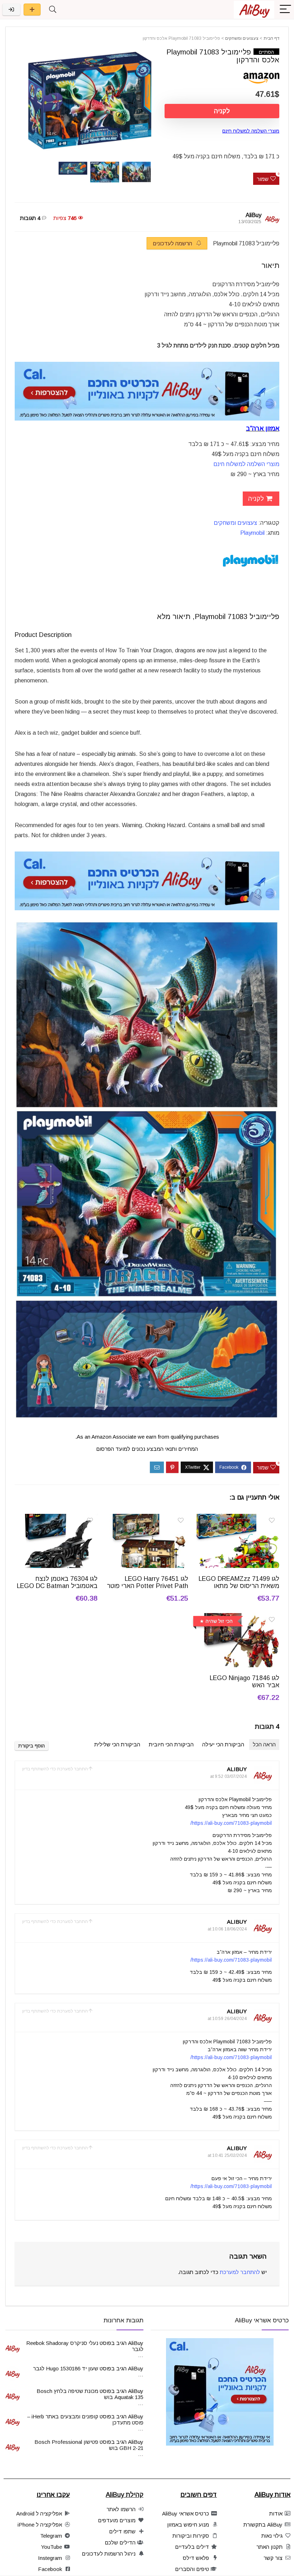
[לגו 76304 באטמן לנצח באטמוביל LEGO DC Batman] (56, 1519)
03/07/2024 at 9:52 (228, 1776)
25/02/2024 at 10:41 (227, 2155)
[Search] (53, 9)
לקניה (222, 111)
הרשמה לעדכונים (173, 243)
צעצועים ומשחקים (242, 38)
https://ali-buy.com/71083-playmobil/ (231, 1823)
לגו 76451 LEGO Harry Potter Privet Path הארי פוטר (148, 1582)
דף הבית (271, 38)
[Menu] (285, 9)
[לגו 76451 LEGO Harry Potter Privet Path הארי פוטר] (147, 1519)
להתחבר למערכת (240, 2272)
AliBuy (253, 215)
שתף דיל (32, 9)
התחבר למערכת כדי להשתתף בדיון (55, 1769)
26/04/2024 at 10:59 (227, 2019)
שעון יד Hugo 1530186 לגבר (66, 2368)
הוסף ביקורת (32, 1746)
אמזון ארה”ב (263, 428)
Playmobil (252, 533)
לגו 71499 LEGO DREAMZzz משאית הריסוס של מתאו (239, 1582)
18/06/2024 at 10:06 (227, 1929)
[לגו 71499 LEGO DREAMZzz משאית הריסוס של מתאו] (238, 1519)
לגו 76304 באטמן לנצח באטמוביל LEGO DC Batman (57, 1582)
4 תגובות (30, 218)
